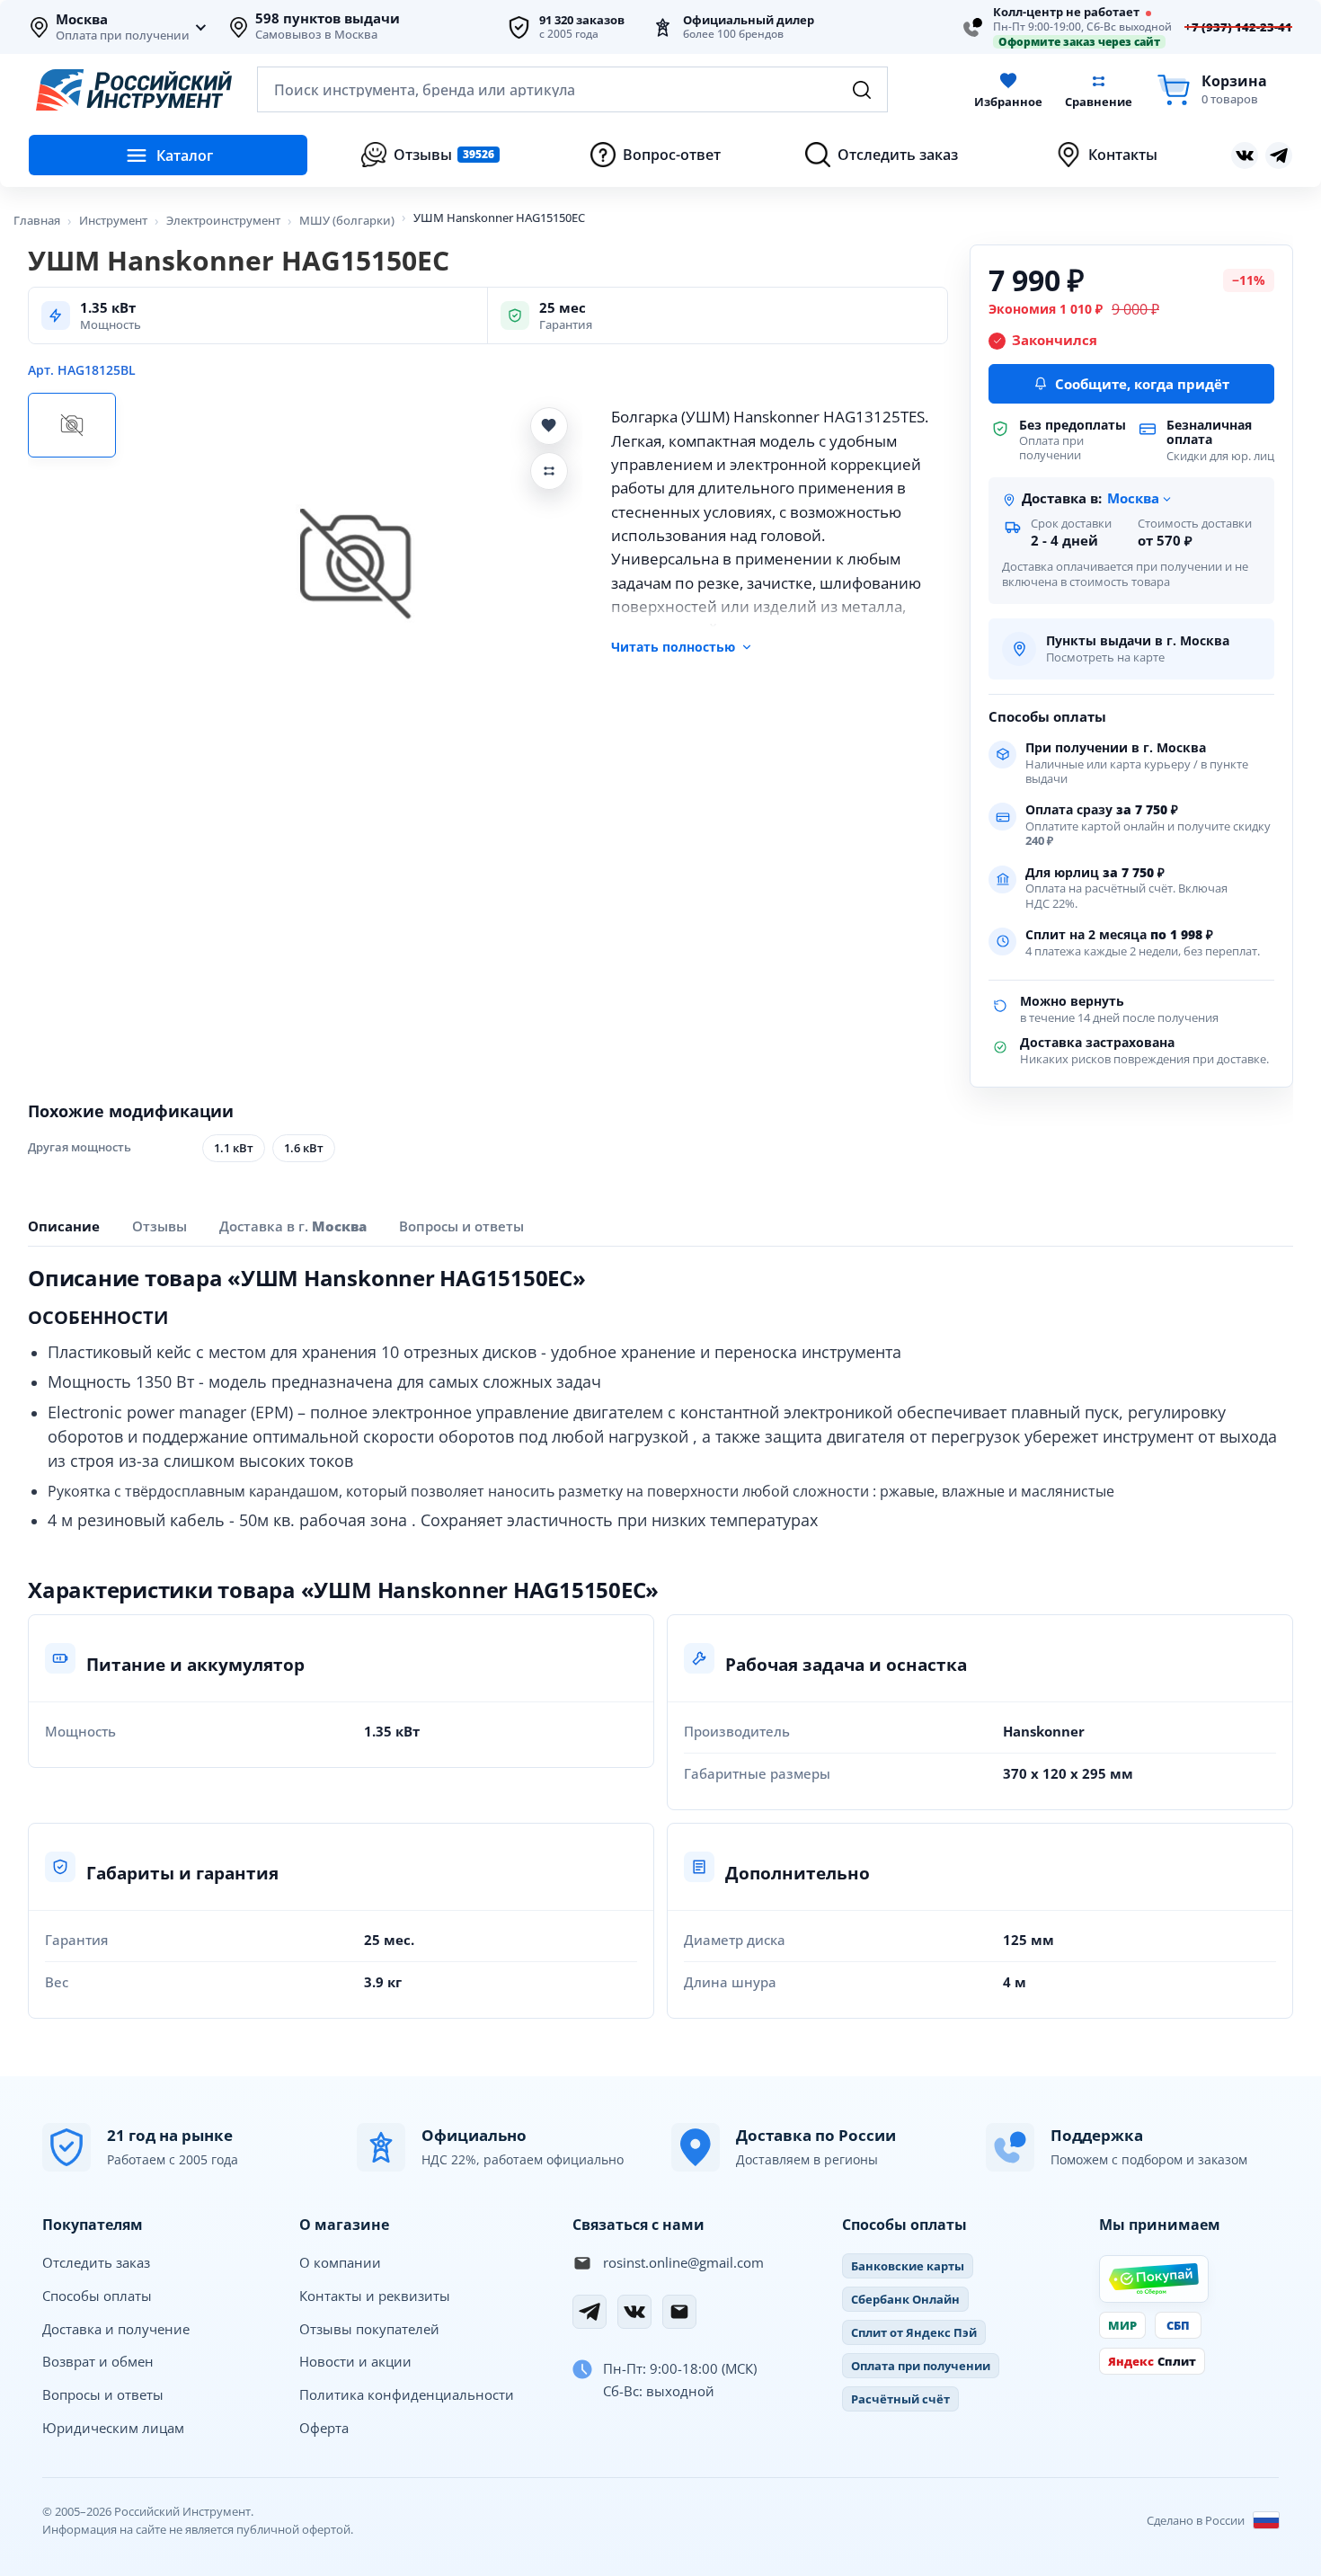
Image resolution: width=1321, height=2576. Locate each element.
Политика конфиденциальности (407, 2394)
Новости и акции (355, 2361)
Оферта (324, 2428)
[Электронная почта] (679, 2312)
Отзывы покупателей (369, 2329)
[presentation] (160, 1226)
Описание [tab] (64, 1226)
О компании (340, 2262)
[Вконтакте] (1245, 155)
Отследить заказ (96, 2262)
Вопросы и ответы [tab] (461, 1226)
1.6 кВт (304, 1148)
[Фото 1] (72, 425)
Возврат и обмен (98, 2361)
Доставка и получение (116, 2329)
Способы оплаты (97, 2296)
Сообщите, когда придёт (1142, 384)
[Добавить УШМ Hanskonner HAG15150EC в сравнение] (549, 471)
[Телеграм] (1279, 155)
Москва (82, 20)
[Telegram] (590, 2312)
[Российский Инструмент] (134, 90)
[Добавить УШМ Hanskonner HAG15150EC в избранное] (549, 426)
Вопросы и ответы (103, 2394)
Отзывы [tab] (160, 1226)
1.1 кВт (234, 1148)
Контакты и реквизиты (375, 2296)
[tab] (293, 1226)
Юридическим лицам (113, 2428)
